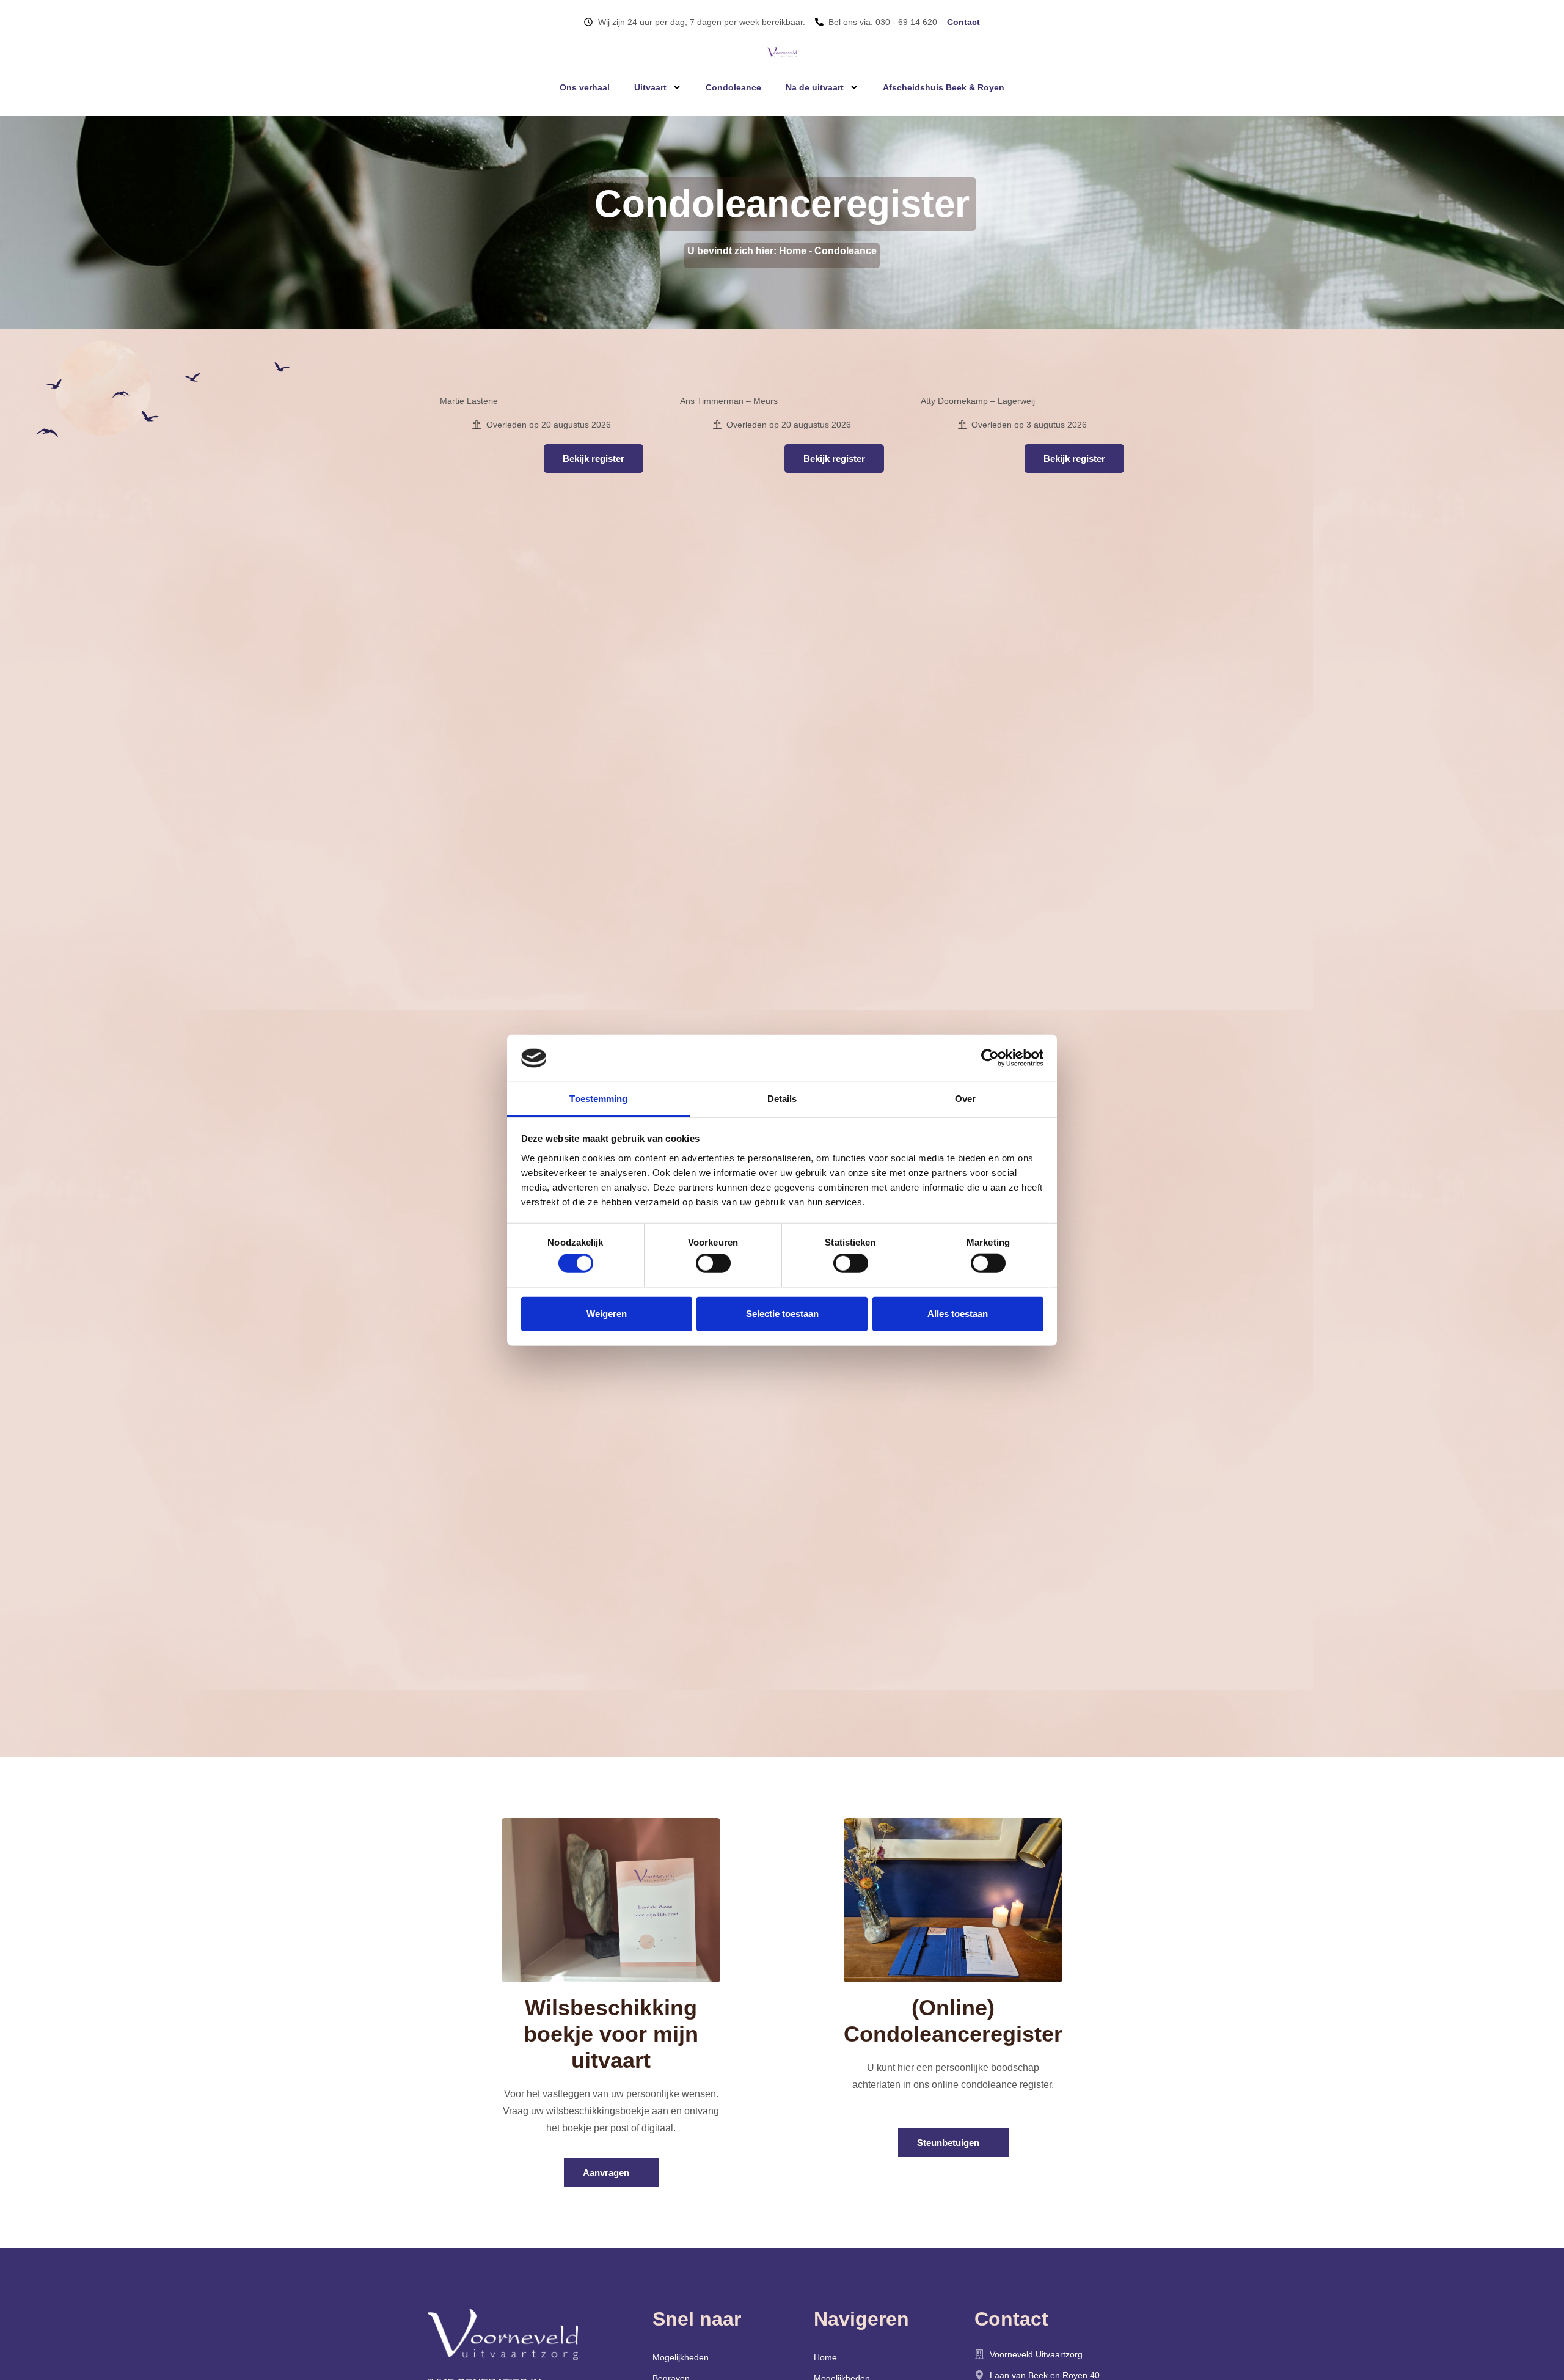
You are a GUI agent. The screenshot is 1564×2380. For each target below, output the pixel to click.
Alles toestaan (958, 1313)
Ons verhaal (585, 87)
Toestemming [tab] (598, 1099)
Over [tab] (965, 1099)
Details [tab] (782, 1099)
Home (793, 251)
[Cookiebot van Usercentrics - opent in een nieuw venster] (990, 1058)
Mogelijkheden (681, 2357)
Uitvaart (650, 87)
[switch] (713, 1263)
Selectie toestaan (782, 1313)
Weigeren (607, 1313)
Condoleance (733, 87)
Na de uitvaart (815, 87)
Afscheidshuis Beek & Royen (944, 87)
